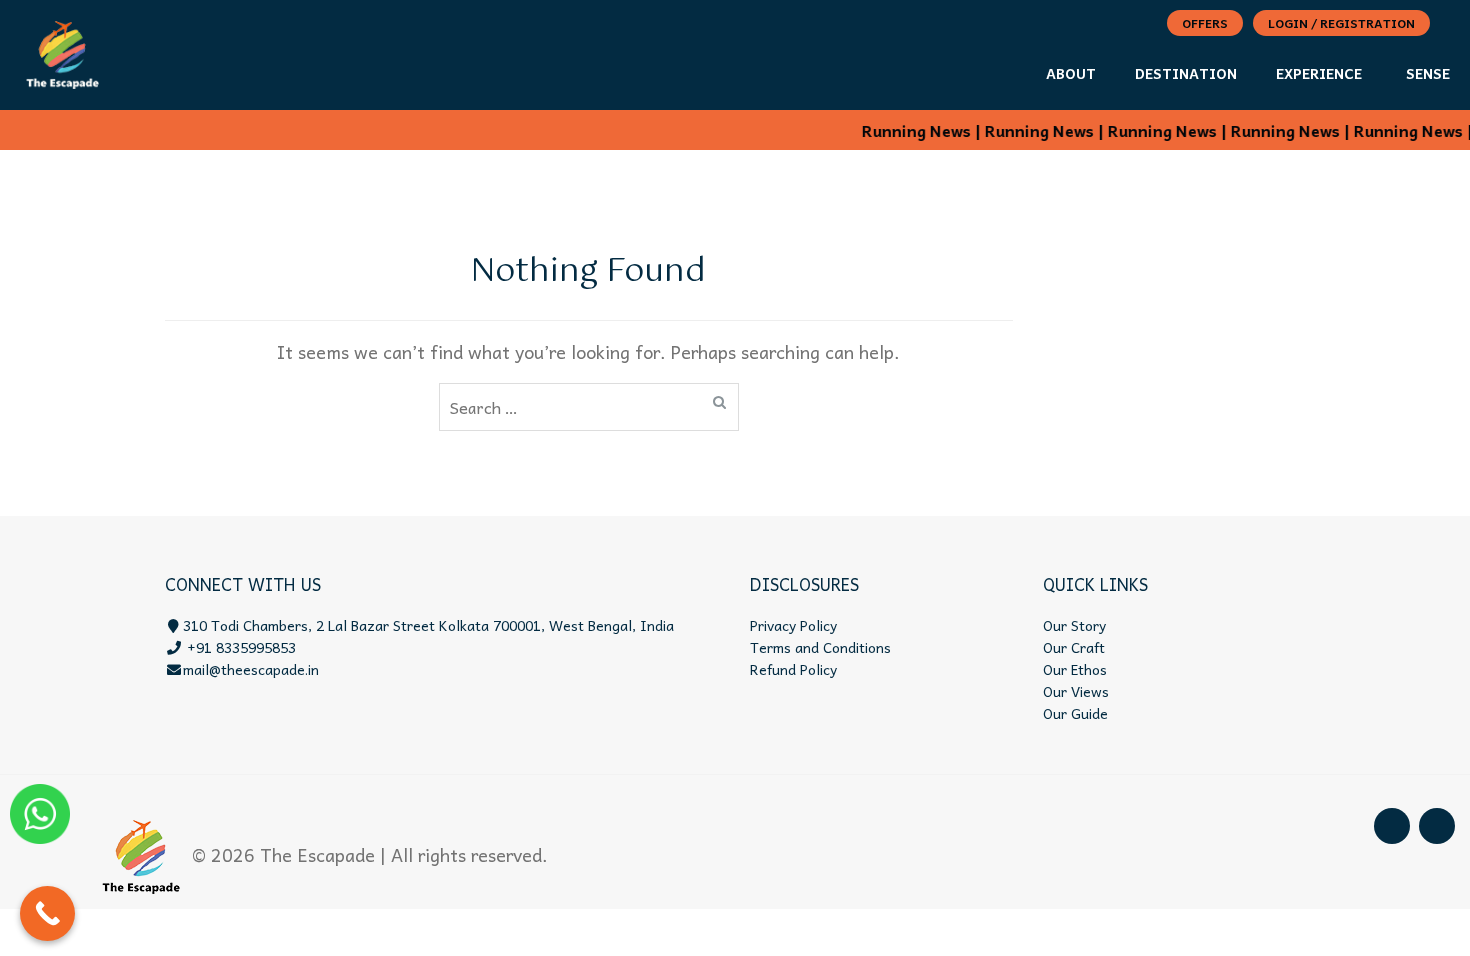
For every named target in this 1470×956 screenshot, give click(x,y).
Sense (1428, 73)
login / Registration (1341, 23)
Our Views (1076, 691)
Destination (1186, 73)
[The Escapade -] (62, 50)
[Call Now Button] (47, 913)
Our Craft (1074, 647)
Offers (1205, 23)
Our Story (1074, 625)
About (1071, 73)
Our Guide (1075, 713)
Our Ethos (1075, 669)
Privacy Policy (793, 625)
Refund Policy (793, 669)
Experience (1319, 73)
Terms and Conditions (820, 647)
